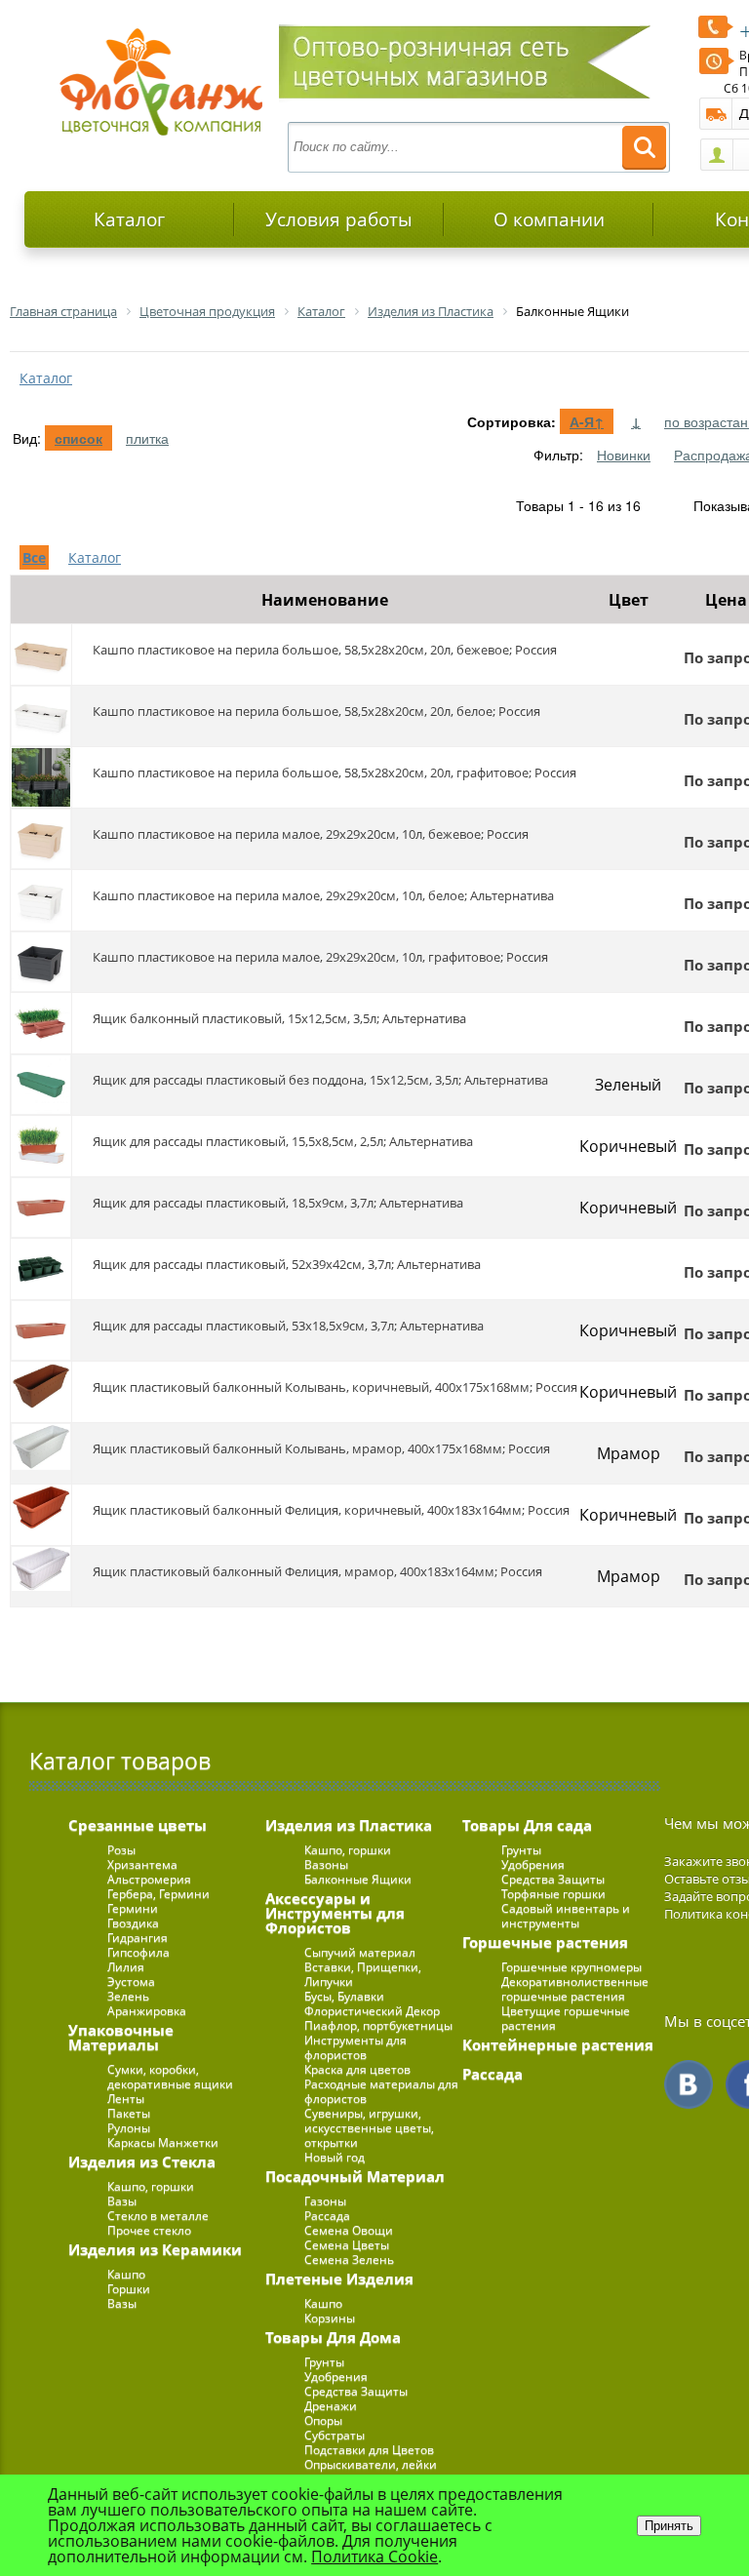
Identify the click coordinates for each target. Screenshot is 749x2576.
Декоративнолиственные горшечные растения (575, 1989)
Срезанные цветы (138, 1825)
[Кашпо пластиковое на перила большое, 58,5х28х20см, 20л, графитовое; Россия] (41, 777)
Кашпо (126, 2274)
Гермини (133, 1908)
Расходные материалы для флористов (381, 2091)
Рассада (327, 2216)
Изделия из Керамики (155, 2249)
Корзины (330, 2318)
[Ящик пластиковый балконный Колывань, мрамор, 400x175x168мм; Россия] (41, 1453)
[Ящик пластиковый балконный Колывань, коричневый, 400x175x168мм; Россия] (41, 1392)
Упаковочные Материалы (121, 2037)
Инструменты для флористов (355, 2047)
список (79, 438)
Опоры (323, 2420)
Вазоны (326, 1864)
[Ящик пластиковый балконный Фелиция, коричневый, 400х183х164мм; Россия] (41, 1515)
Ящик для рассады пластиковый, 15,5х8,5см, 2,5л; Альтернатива (283, 1141)
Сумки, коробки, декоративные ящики (170, 2077)
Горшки (129, 2289)
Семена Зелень (349, 2259)
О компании (549, 219)
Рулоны (129, 2128)
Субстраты (335, 2435)
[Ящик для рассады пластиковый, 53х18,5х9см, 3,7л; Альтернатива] (41, 1330)
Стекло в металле (158, 2216)
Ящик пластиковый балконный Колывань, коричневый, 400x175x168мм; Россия (335, 1387)
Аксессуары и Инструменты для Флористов (335, 1913)
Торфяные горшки (553, 1894)
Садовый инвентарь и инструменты (566, 1916)
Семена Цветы (347, 2245)
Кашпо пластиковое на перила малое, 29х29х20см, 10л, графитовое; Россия (320, 957)
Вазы (122, 2201)
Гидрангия (138, 1938)
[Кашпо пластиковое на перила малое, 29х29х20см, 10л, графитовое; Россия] (41, 962)
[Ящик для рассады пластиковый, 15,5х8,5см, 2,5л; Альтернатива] (41, 1146)
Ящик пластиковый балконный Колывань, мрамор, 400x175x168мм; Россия (321, 1448)
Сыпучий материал (360, 1952)
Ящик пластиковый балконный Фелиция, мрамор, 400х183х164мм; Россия (317, 1571)
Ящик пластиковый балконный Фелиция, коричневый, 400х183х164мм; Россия (331, 1510)
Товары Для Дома (333, 2337)
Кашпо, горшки (151, 2186)
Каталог (129, 219)
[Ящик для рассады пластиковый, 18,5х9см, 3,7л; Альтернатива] (41, 1208)
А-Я (587, 421)
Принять (669, 2526)
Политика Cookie (374, 2556)
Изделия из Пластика (349, 1825)
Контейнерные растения (558, 2044)
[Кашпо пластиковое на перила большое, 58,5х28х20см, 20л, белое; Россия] (41, 716)
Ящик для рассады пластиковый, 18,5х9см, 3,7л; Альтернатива (278, 1203)
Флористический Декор (372, 2011)
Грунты (324, 2362)
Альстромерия (149, 1879)
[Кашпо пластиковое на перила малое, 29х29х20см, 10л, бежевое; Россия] (41, 839)
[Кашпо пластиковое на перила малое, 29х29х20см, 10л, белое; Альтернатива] (41, 900)
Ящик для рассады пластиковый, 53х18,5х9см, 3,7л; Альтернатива (288, 1326)
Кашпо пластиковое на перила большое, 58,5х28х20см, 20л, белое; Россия (316, 711)
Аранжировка (147, 2011)
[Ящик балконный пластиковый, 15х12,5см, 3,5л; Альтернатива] (41, 1023)
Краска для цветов (357, 2069)
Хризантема (142, 1864)
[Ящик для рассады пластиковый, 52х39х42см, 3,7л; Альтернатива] (41, 1269)
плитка (147, 438)
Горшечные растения (545, 1942)
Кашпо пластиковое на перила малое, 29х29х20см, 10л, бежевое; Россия (311, 834)
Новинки (624, 455)
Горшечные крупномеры (572, 1967)
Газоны (325, 2201)
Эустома (131, 1982)
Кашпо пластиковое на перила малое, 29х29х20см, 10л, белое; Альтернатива (323, 895)
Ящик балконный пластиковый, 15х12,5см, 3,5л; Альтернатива (279, 1018)
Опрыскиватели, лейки (371, 2464)
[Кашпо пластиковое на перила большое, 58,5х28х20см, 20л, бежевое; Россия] (41, 654)
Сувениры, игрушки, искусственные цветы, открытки (369, 2128)
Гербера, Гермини (158, 1894)
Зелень (128, 1996)
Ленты (126, 2099)
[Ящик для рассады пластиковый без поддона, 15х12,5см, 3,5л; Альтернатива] (41, 1085)
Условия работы (339, 219)
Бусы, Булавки (344, 1996)
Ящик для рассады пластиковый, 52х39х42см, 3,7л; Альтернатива (287, 1264)
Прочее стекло (149, 2230)
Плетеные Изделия (339, 2279)
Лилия (126, 1967)
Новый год (335, 2157)
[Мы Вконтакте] (689, 2084)
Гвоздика (133, 1923)
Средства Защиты (356, 2391)
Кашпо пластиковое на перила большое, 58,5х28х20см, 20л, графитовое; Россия (335, 773)
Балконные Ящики (358, 1879)
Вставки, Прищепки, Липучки (363, 1974)
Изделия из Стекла (142, 2161)
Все (34, 557)
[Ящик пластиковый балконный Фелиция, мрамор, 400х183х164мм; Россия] (41, 1576)
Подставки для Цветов (369, 2450)
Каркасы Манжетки (163, 2142)
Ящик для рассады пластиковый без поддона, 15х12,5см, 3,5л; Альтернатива (320, 1080)
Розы (121, 1850)
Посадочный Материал (355, 2176)
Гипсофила (138, 1952)
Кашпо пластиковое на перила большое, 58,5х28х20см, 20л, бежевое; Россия (325, 650)
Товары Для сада (527, 1825)
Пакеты (129, 2113)
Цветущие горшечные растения (566, 2018)
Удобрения (336, 2377)
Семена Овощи (349, 2230)
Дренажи (331, 2406)
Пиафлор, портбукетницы (378, 2025)
